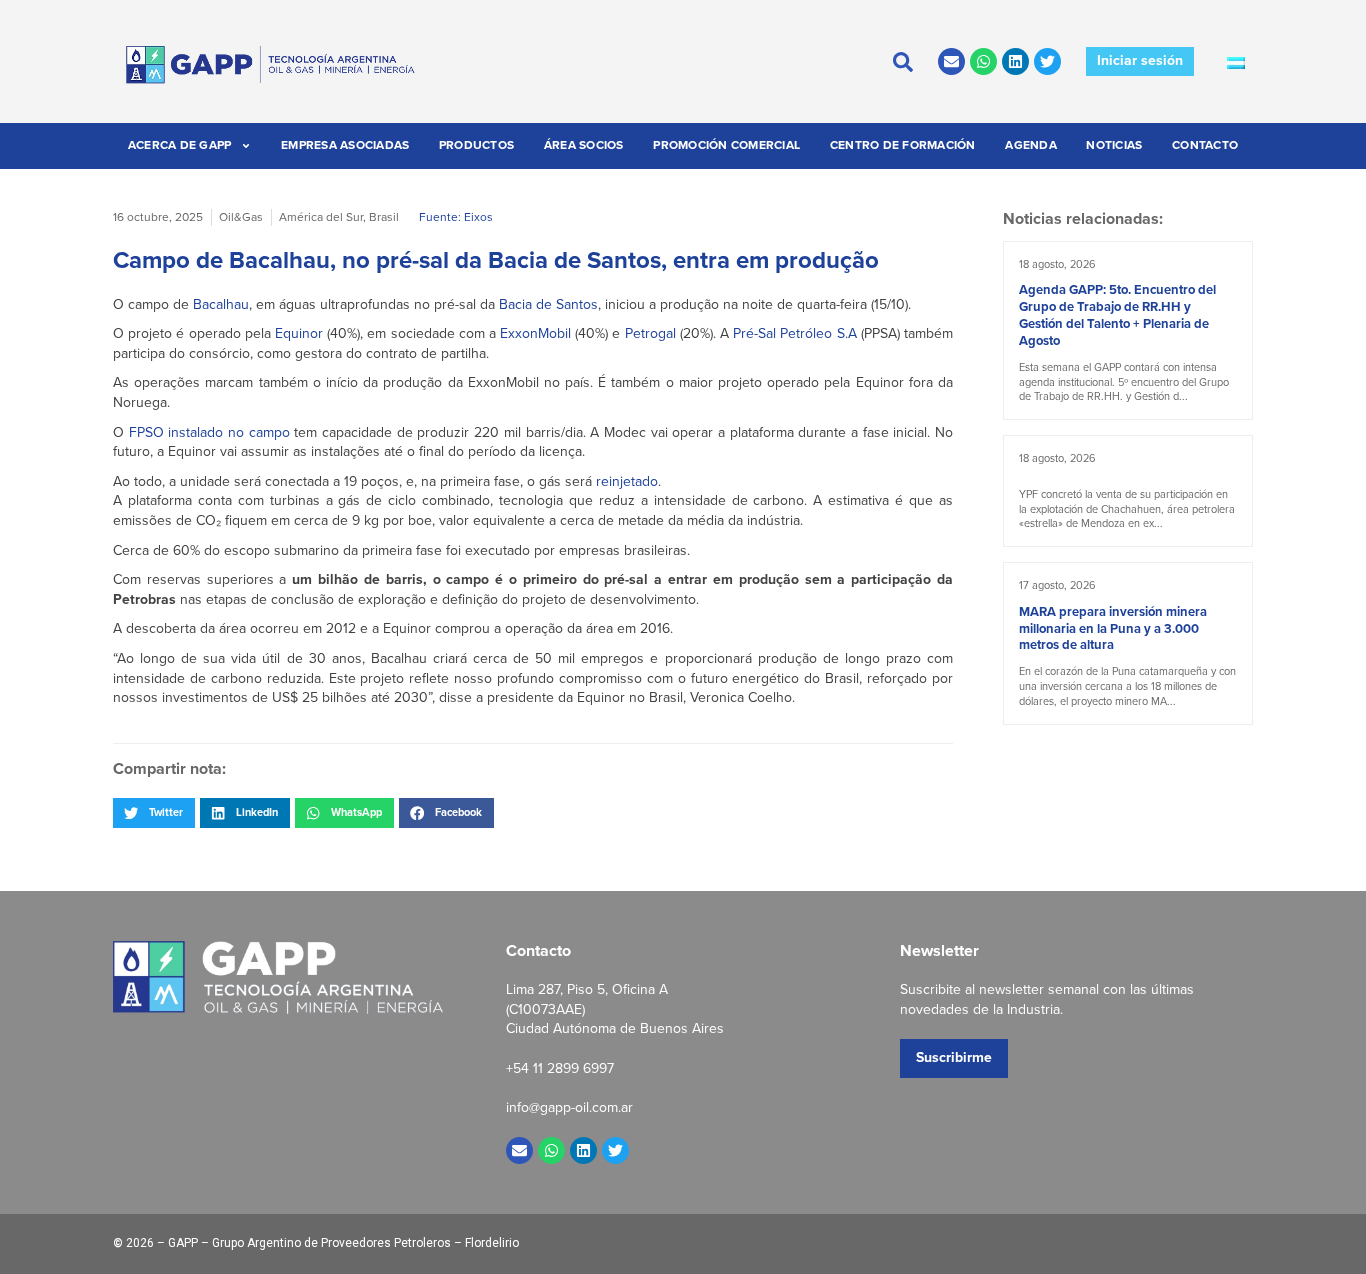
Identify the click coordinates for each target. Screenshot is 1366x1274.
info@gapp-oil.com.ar (569, 1107)
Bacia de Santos (548, 304)
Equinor (299, 333)
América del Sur (321, 217)
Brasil (384, 217)
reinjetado (627, 481)
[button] (154, 813)
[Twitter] (1047, 61)
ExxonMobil (535, 333)
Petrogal (650, 333)
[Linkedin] (1015, 61)
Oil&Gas (241, 217)
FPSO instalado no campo (209, 432)
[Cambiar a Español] (1236, 62)
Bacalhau (221, 304)
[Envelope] (951, 61)
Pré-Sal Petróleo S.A (794, 333)
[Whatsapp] (983, 61)
